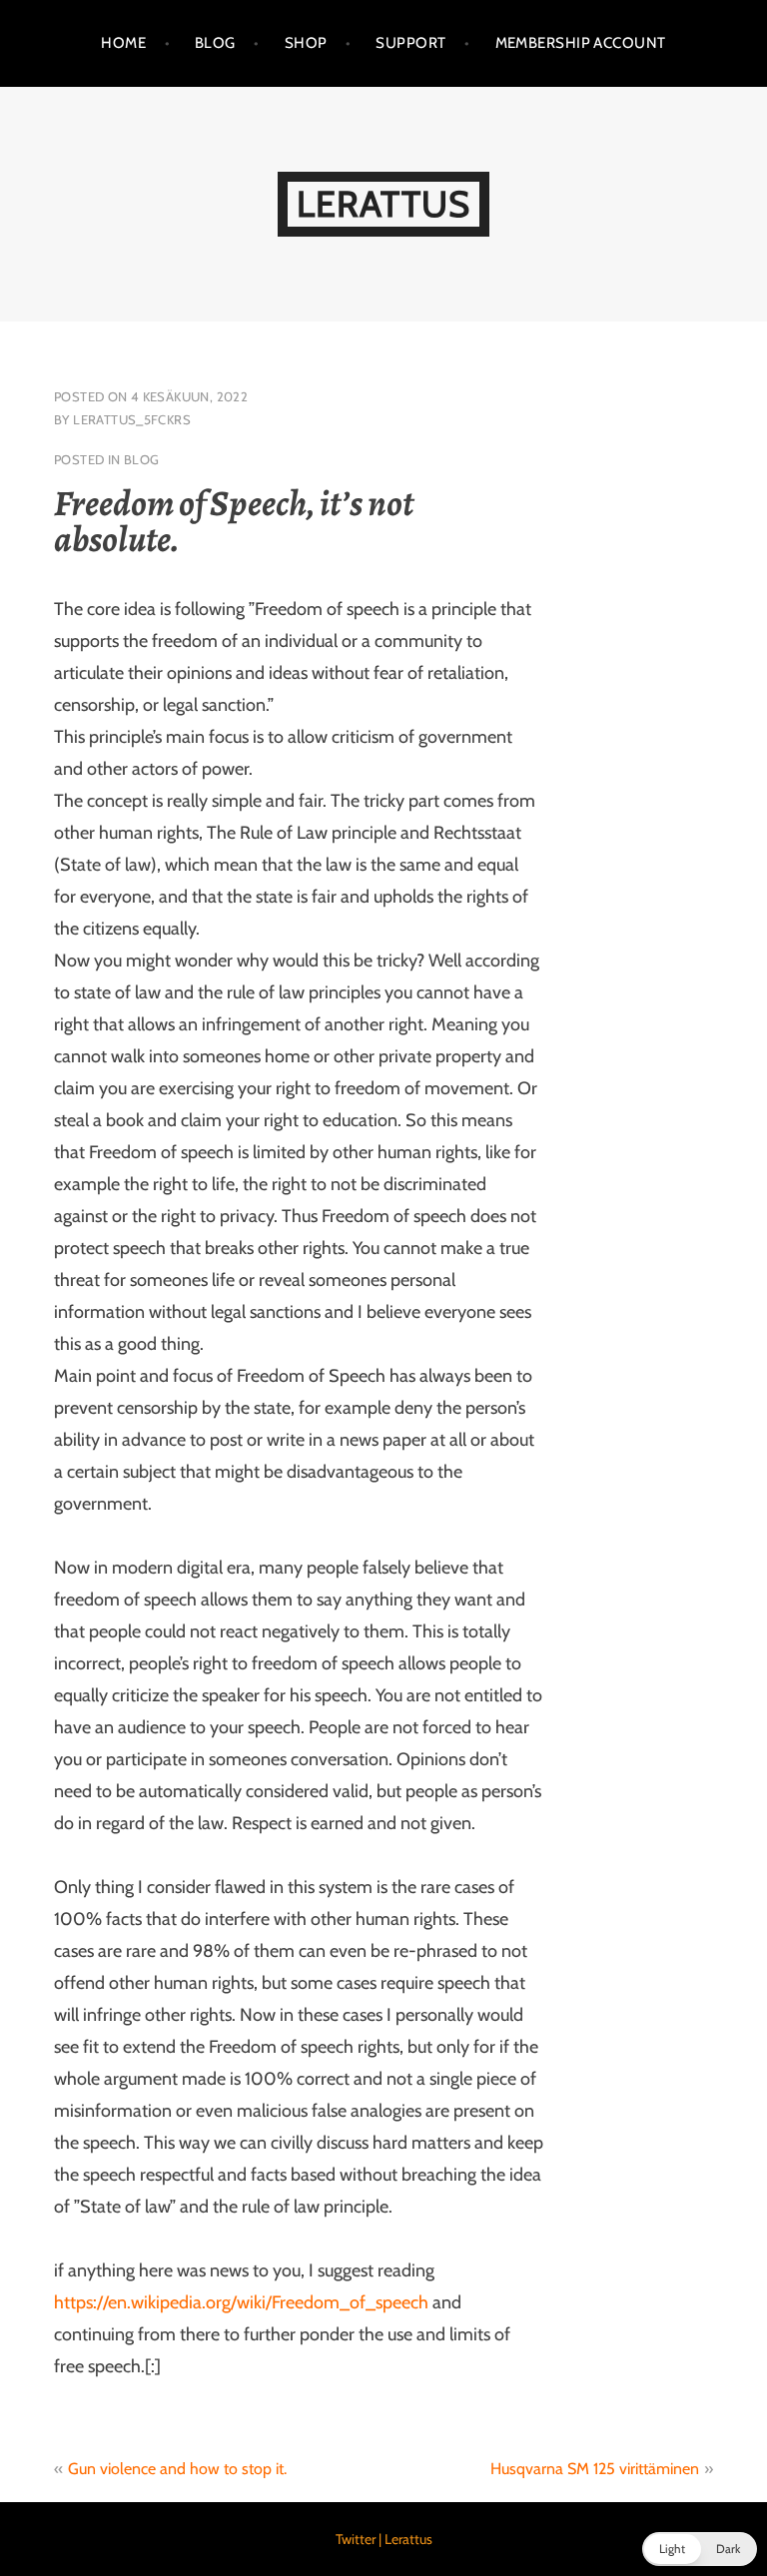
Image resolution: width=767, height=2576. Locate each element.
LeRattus (383, 204)
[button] (700, 2549)
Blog (215, 43)
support (410, 43)
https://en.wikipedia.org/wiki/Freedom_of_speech (241, 2302)
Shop (306, 43)
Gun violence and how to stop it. (177, 2469)
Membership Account (581, 43)
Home (123, 43)
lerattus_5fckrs (132, 419)
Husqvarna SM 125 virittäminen (595, 2469)
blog (142, 459)
